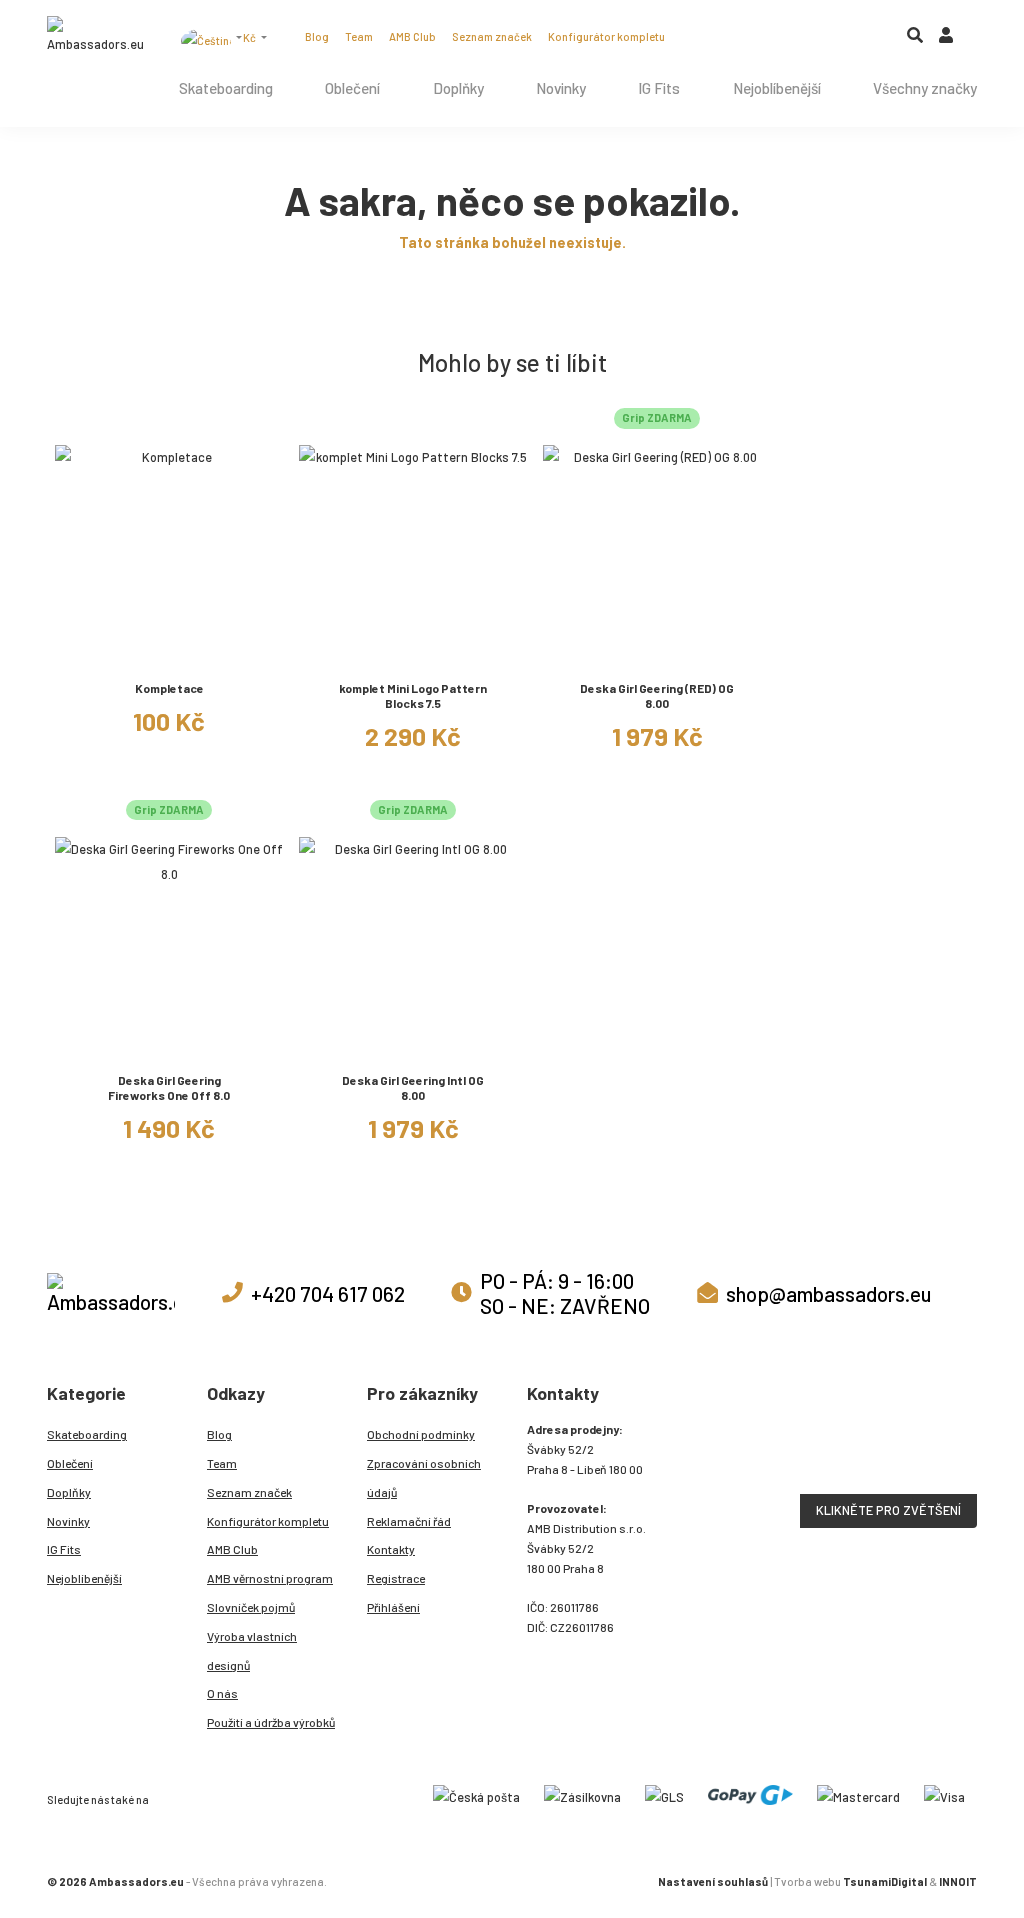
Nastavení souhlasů (713, 1881)
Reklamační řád (409, 1521)
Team (359, 36)
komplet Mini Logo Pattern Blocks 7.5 (413, 695)
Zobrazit (169, 653)
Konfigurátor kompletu (606, 36)
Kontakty (391, 1549)
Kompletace (169, 688)
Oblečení (352, 88)
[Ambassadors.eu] (95, 37)
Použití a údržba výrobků (271, 1722)
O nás (222, 1693)
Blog (317, 36)
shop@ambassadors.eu (828, 1293)
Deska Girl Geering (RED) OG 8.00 (657, 695)
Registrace (396, 1578)
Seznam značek (492, 36)
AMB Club (412, 36)
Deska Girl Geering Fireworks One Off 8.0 (169, 1087)
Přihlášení (393, 1607)
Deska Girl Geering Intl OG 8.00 (413, 1087)
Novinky (561, 88)
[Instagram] (702, 36)
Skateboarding (226, 88)
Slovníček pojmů (251, 1607)
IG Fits (659, 88)
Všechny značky (925, 88)
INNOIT (958, 1881)
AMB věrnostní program (270, 1578)
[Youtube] (754, 36)
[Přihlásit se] (946, 39)
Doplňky (458, 88)
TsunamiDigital (885, 1881)
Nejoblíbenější (777, 88)
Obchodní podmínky (421, 1434)
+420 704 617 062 (328, 1293)
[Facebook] (728, 36)
